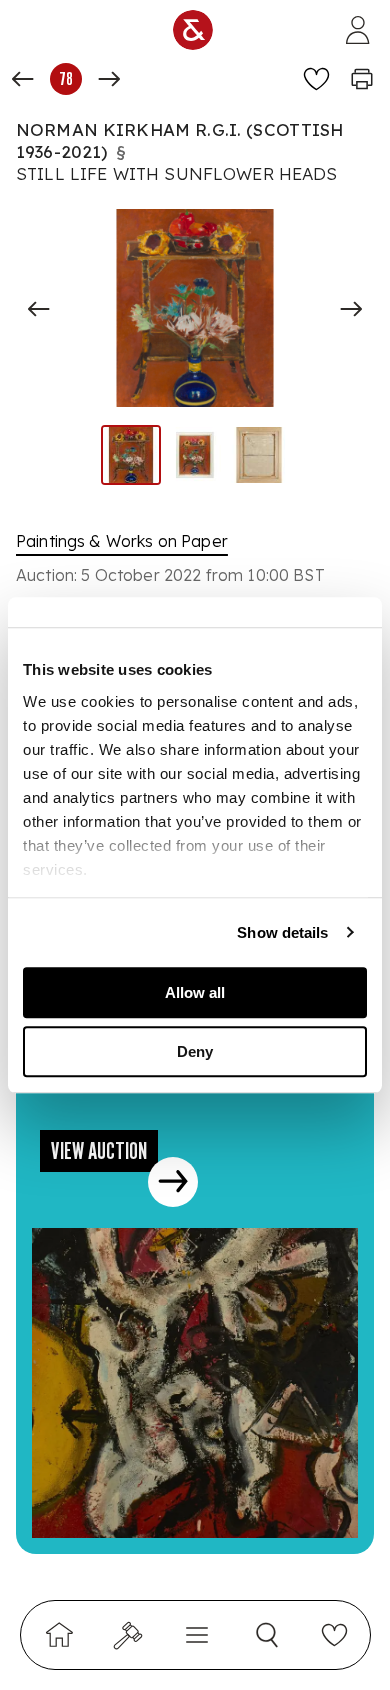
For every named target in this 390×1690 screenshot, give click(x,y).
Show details (282, 932)
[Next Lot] (109, 79)
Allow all (195, 992)
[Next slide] (351, 309)
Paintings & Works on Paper (122, 541)
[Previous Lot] (23, 79)
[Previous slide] (39, 309)
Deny (195, 1051)
